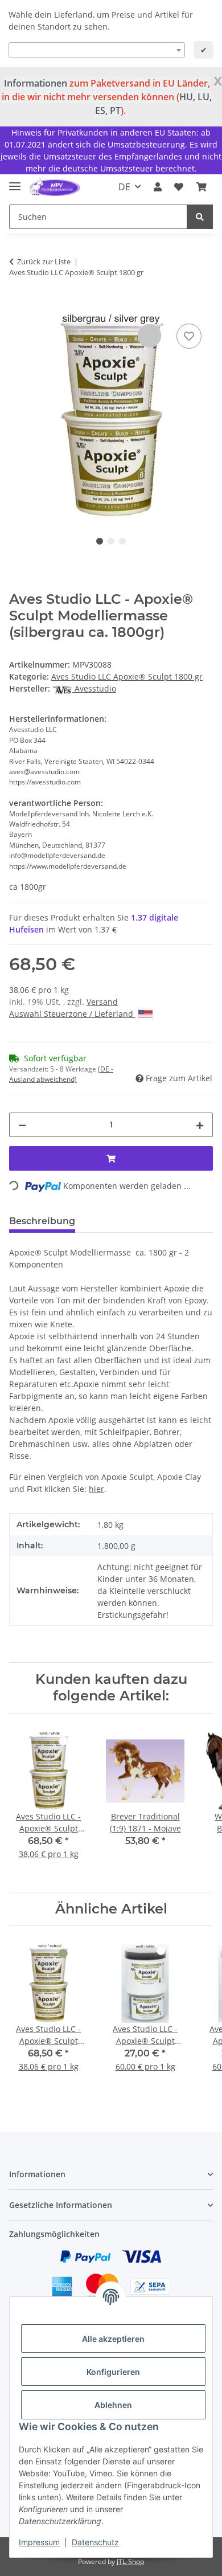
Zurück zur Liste (44, 261)
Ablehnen (113, 2405)
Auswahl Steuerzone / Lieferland (72, 1014)
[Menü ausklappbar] (15, 181)
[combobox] (97, 50)
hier (96, 1489)
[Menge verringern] (22, 1125)
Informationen (36, 83)
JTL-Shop (130, 2561)
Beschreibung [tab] (42, 1221)
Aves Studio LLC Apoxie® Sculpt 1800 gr (127, 676)
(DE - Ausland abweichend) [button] (61, 1074)
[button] (158, 187)
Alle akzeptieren (113, 2339)
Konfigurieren (113, 2372)
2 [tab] (111, 541)
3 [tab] (122, 541)
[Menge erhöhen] (200, 1125)
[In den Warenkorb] (18, 308)
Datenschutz (95, 2542)
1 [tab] (100, 541)
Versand (102, 1002)
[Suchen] (200, 217)
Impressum (39, 2542)
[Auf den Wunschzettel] (189, 336)
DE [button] (124, 187)
